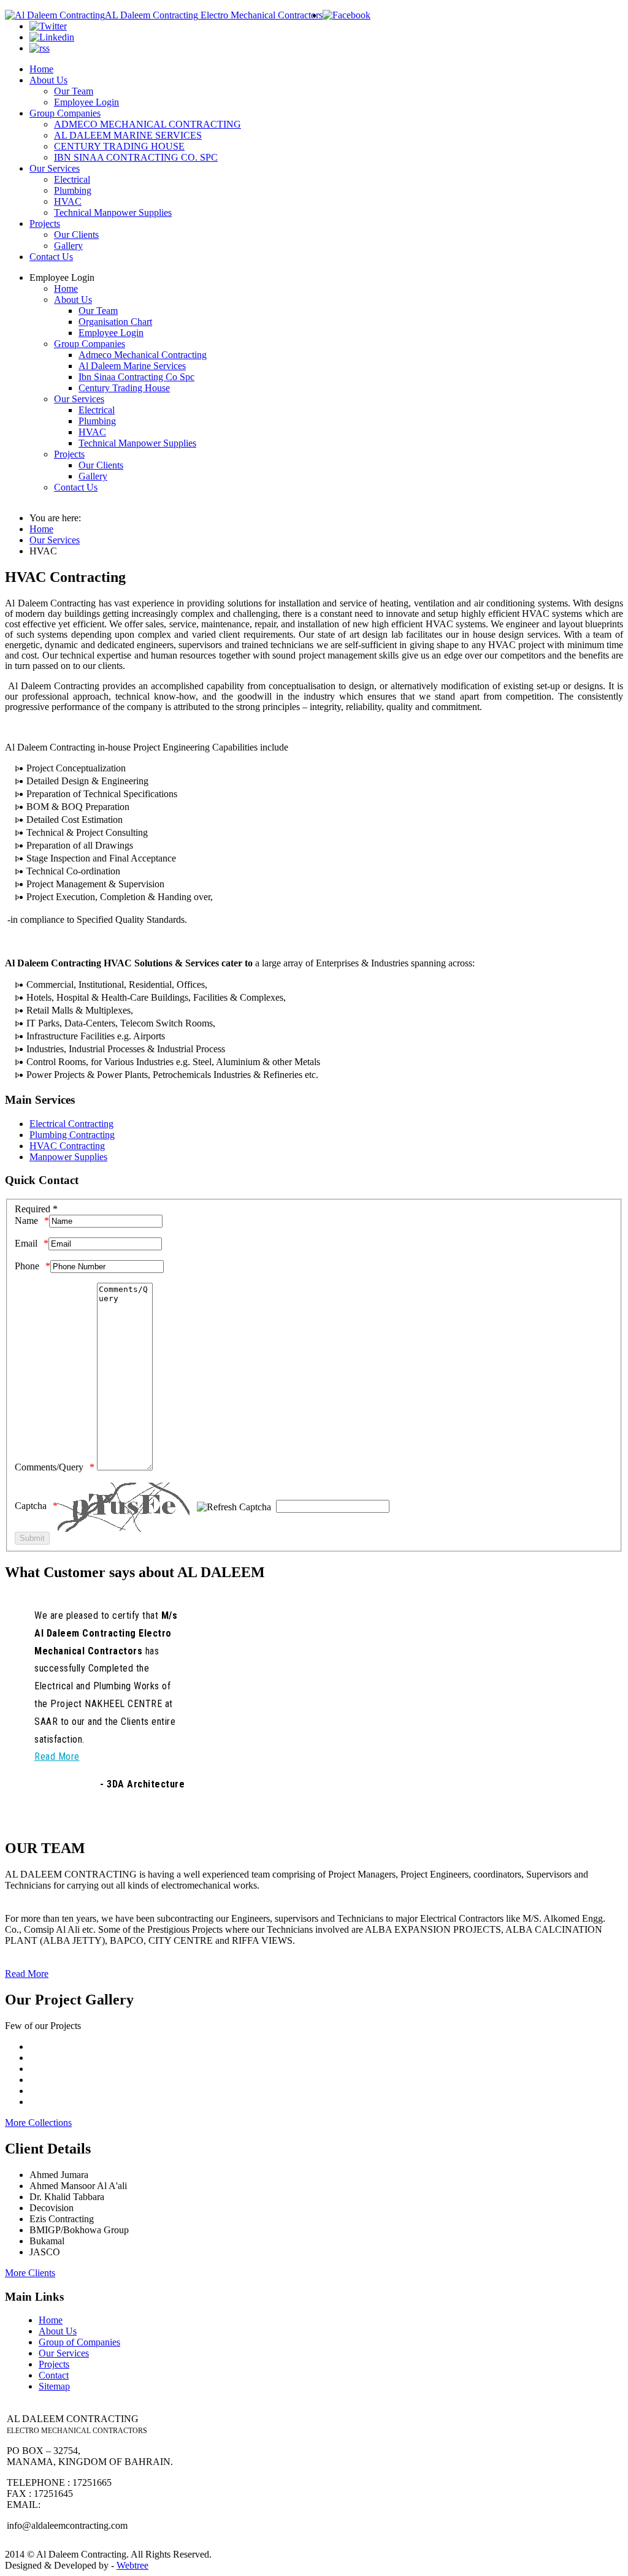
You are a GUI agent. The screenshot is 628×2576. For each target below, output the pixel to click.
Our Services (64, 2353)
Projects (54, 2364)
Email (26, 1243)
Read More (27, 1974)
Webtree (132, 2565)
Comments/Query (49, 1467)
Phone (27, 1266)
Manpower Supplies (68, 1157)
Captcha (31, 1506)
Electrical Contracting (71, 1124)
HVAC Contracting (67, 1146)
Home (51, 2320)
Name (26, 1221)
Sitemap (54, 2386)
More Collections (38, 2123)
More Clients (30, 2273)
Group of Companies (79, 2342)
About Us (58, 2331)
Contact (54, 2375)
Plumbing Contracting (72, 1135)
